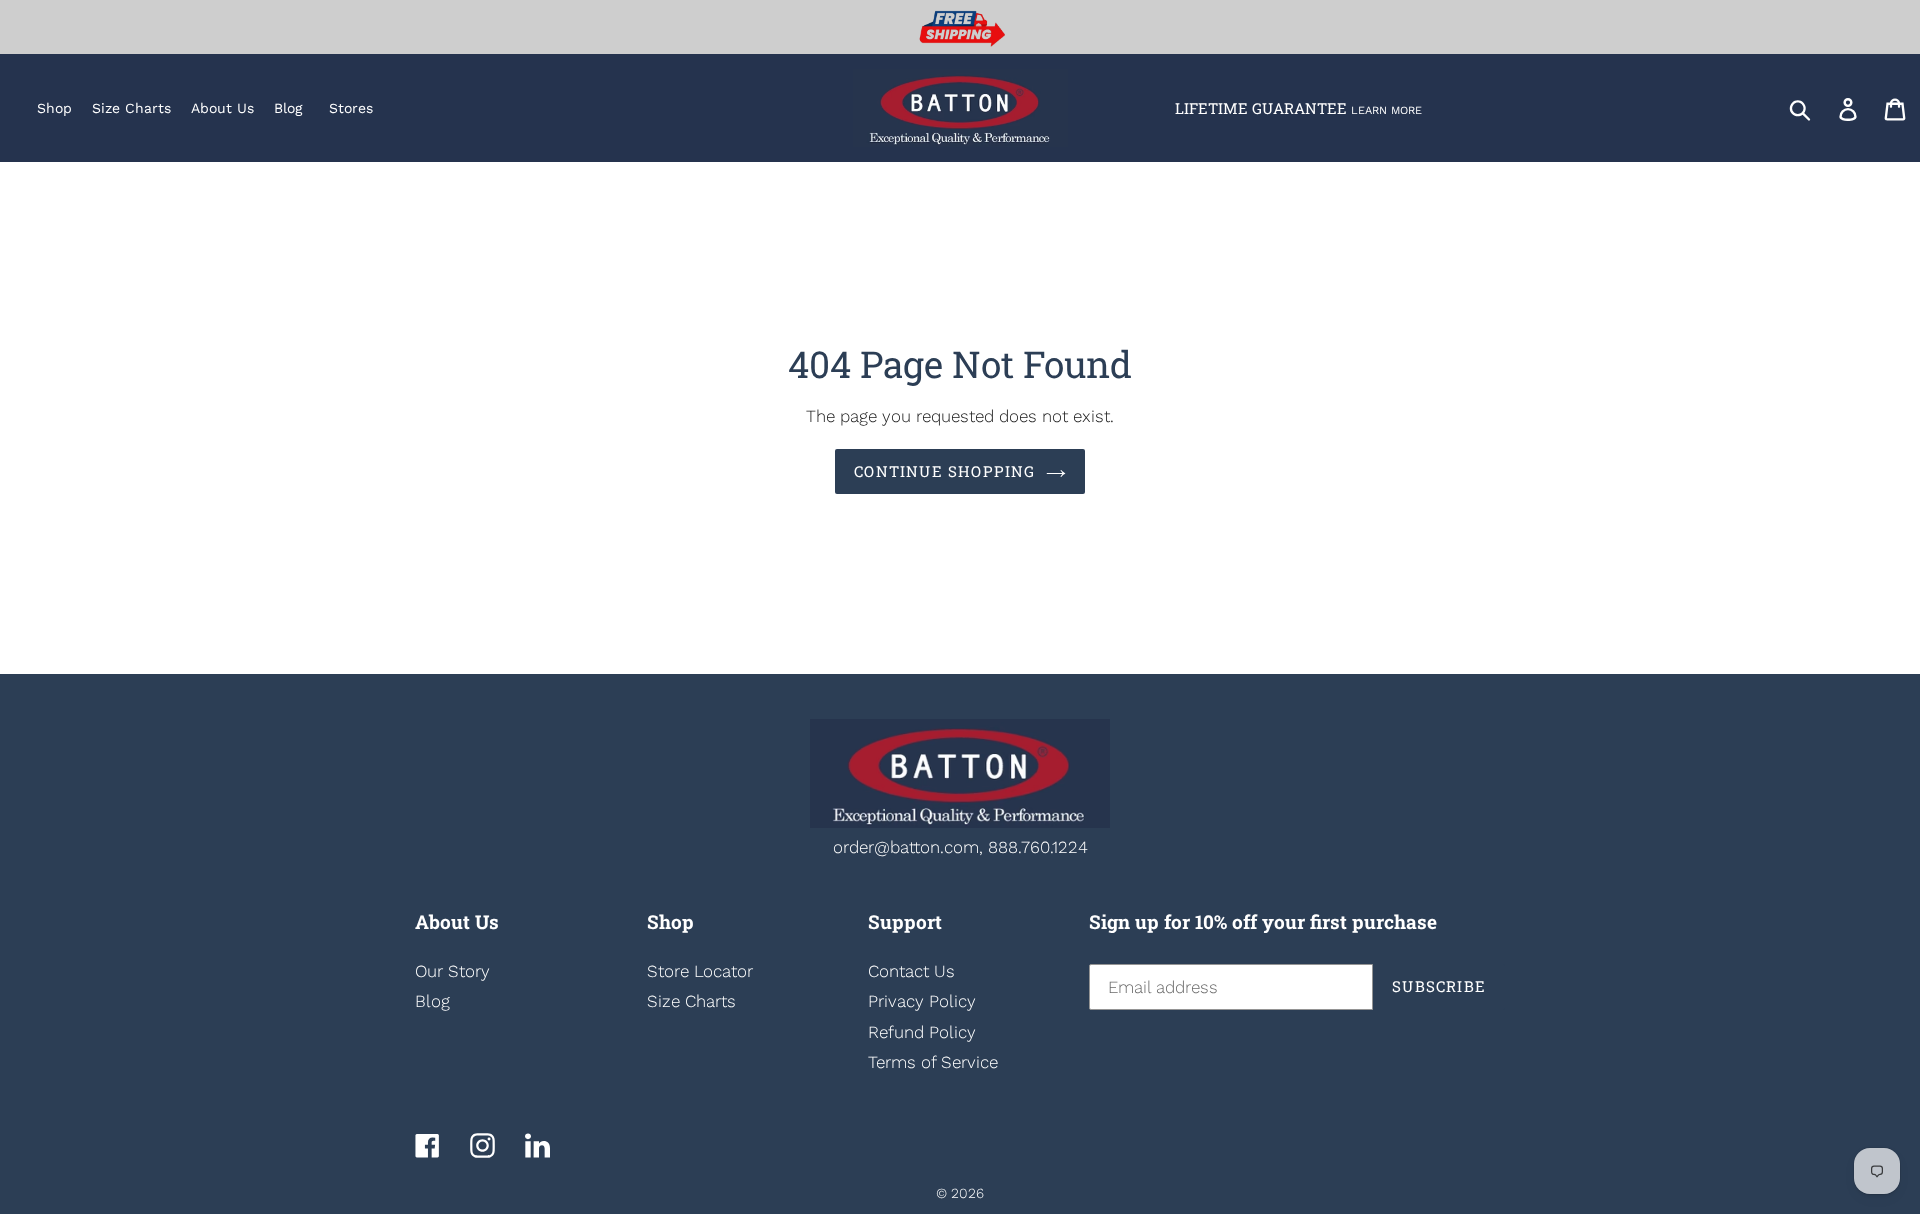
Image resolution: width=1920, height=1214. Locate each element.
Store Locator (700, 971)
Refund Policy (922, 1032)
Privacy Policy (922, 1001)
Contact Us (911, 971)
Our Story (452, 971)
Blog (432, 1001)
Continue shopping (944, 471)
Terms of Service (933, 1062)
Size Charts (691, 1001)
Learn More (1386, 110)
